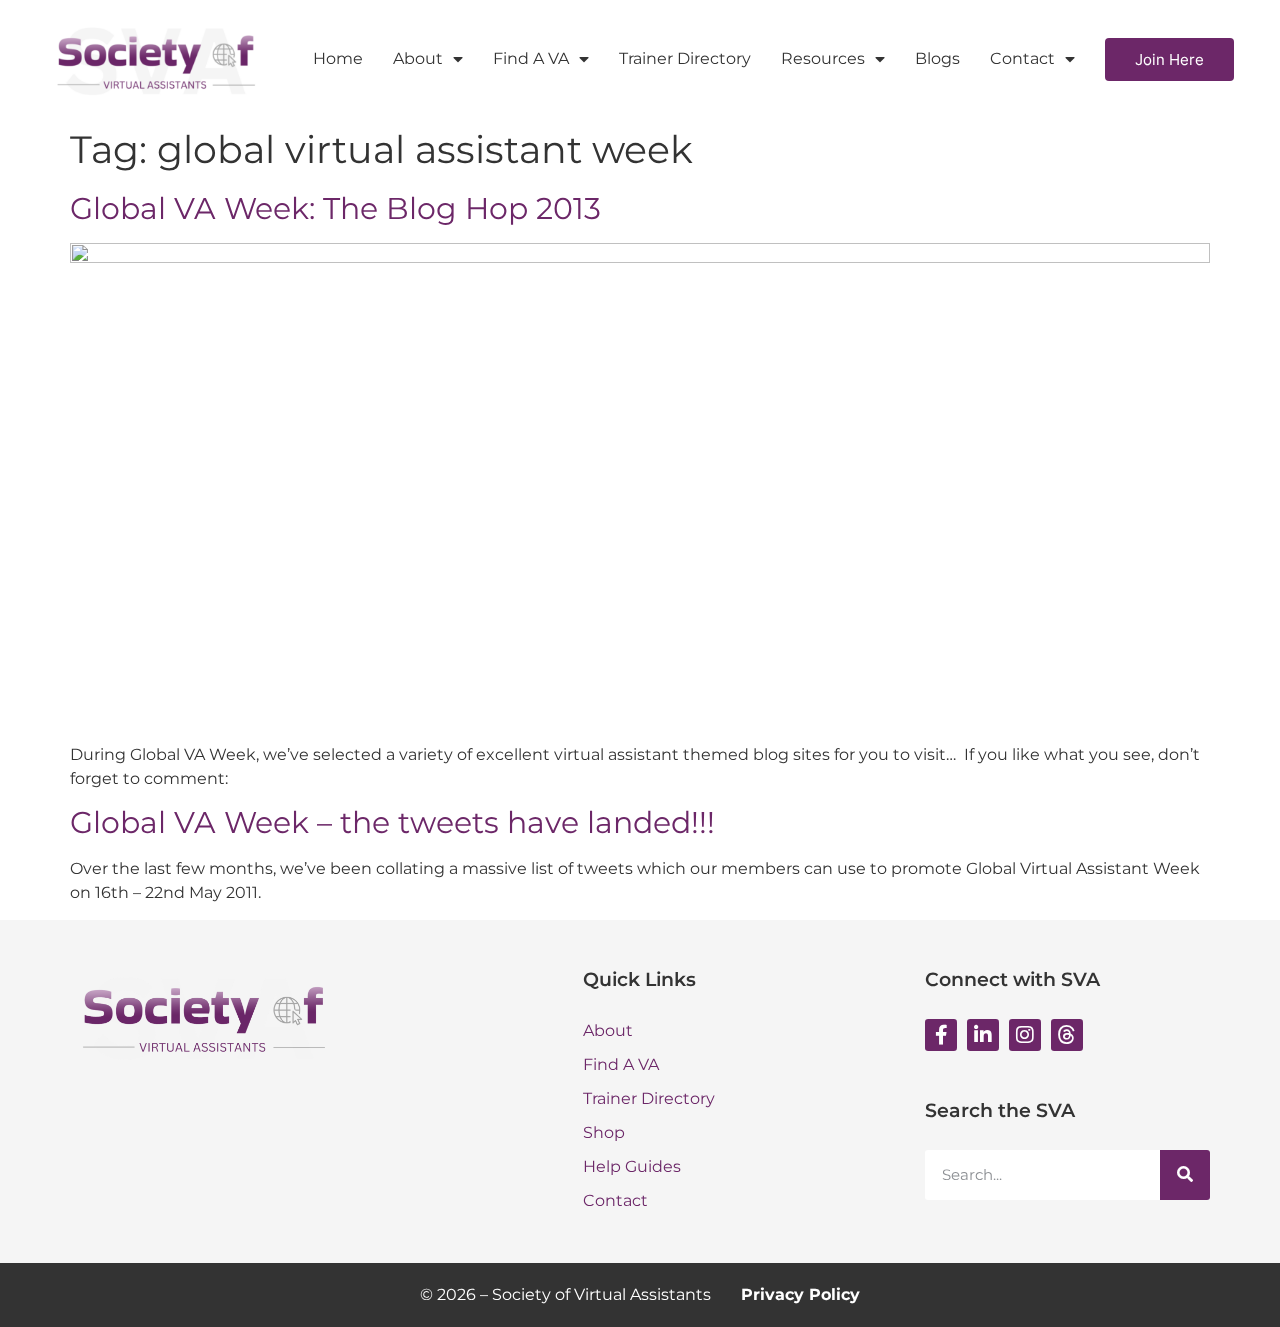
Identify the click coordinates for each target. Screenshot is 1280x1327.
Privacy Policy (800, 1294)
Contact (1022, 58)
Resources (823, 58)
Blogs (937, 58)
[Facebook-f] (941, 1035)
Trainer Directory (685, 58)
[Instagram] (1025, 1035)
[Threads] (1067, 1035)
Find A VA (531, 58)
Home (338, 58)
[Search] (1185, 1175)
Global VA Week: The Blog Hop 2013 (335, 208)
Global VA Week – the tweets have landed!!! (392, 822)
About (418, 58)
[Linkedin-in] (983, 1035)
